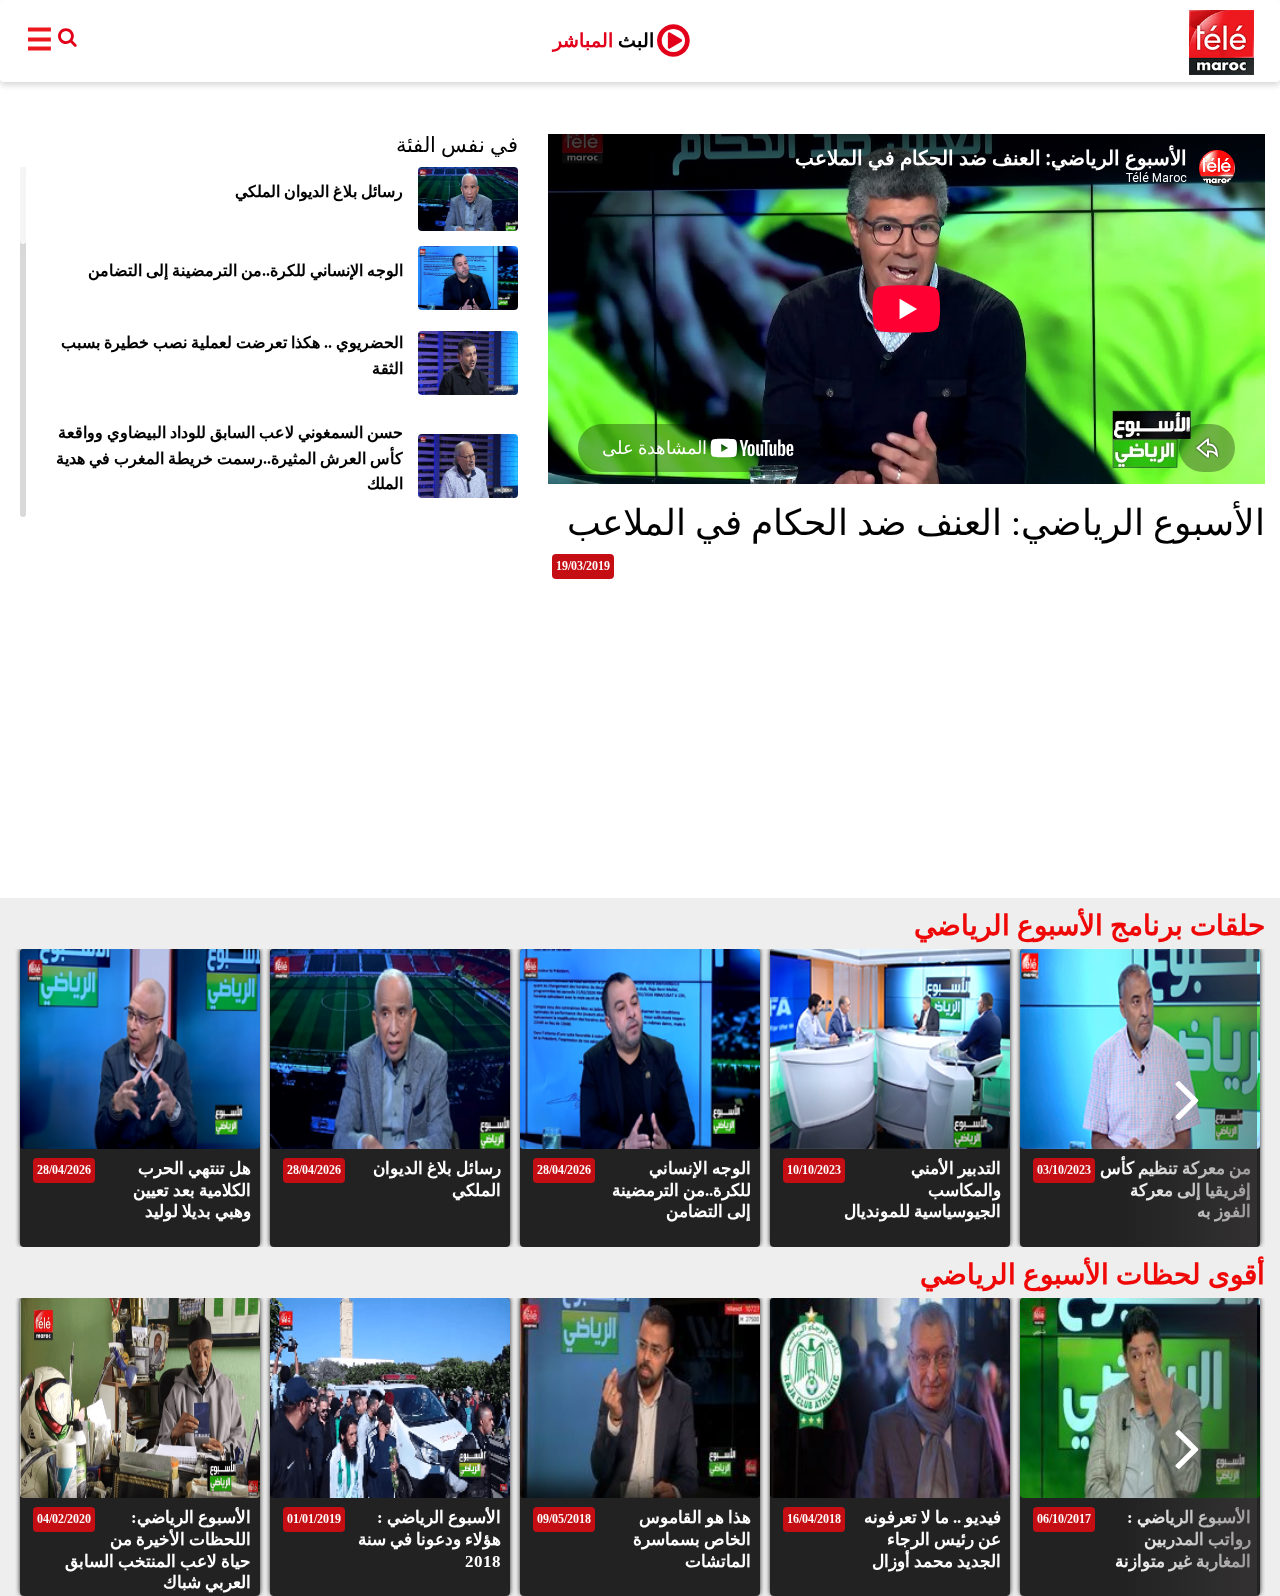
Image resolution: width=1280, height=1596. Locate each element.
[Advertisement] (640, 748)
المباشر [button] (603, 40)
